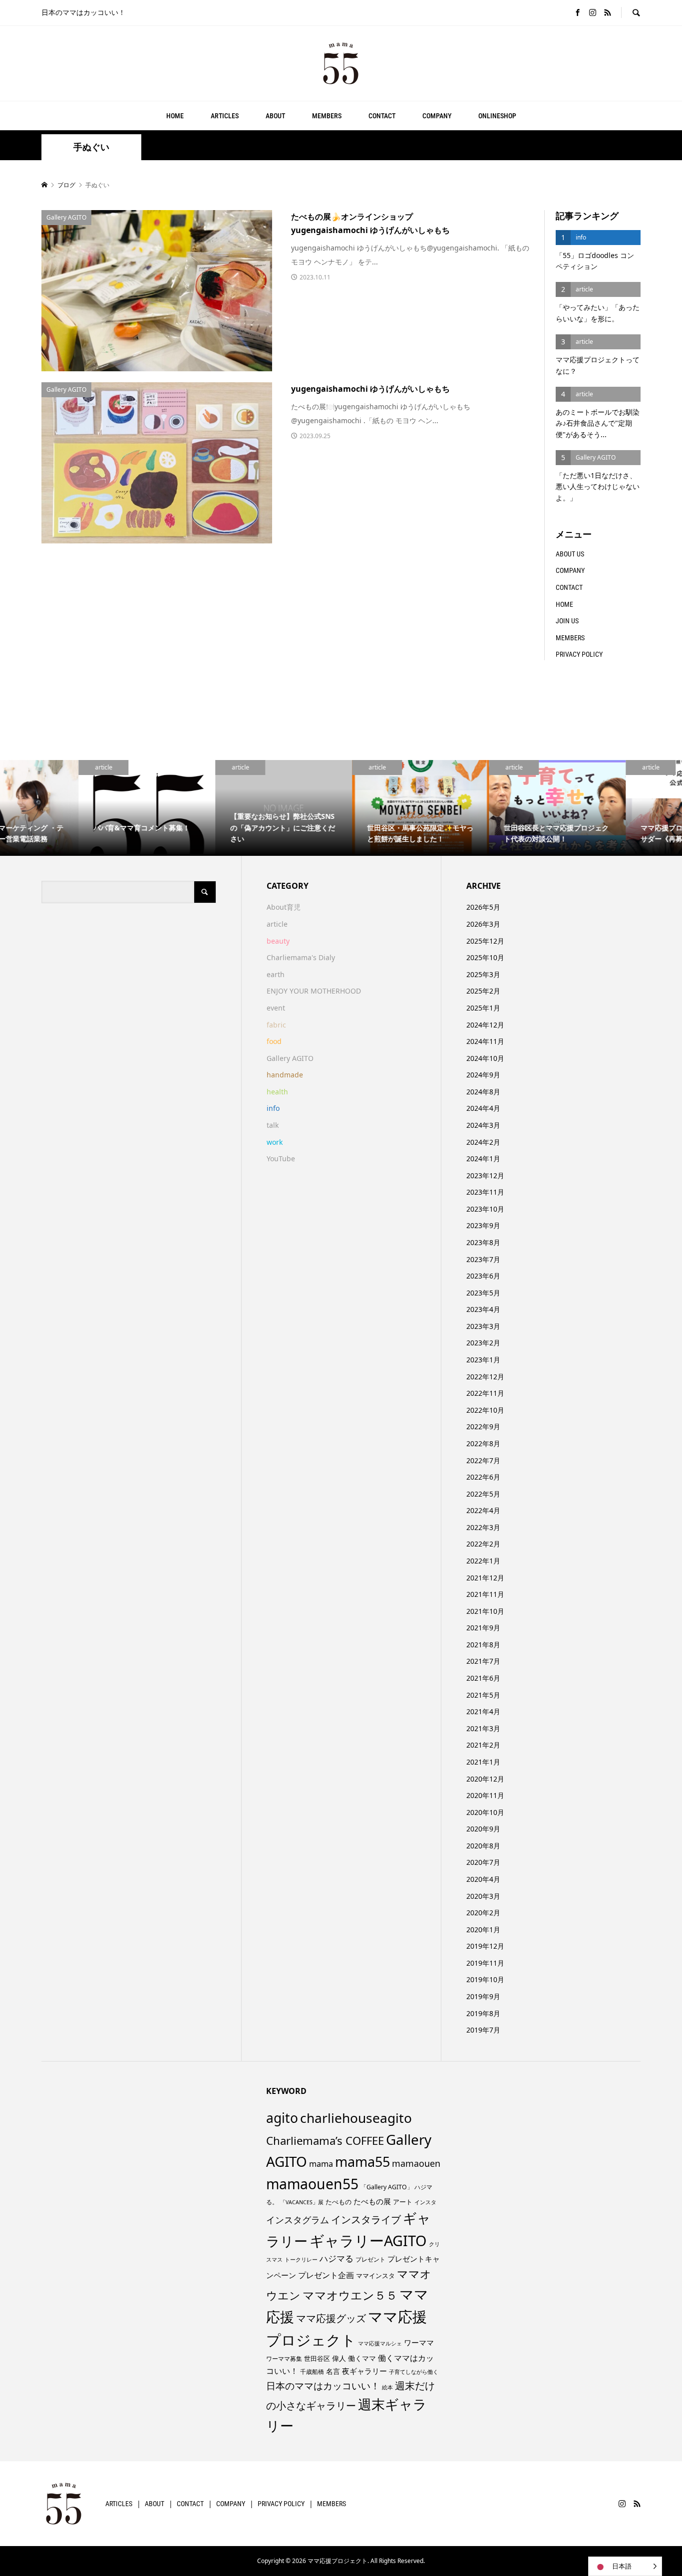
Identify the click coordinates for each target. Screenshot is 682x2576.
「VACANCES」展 (302, 2202)
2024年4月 (483, 1108)
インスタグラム (298, 2220)
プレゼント (370, 2259)
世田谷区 (317, 2358)
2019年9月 (483, 1996)
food (274, 1041)
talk (273, 1125)
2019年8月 (483, 2013)
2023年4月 (483, 1309)
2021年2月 (483, 1745)
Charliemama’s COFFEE (325, 2140)
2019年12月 (485, 1946)
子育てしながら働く (414, 2372)
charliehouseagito (356, 2118)
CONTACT (382, 116)
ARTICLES (225, 116)
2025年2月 (483, 991)
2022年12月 (485, 1377)
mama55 (362, 2162)
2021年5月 (483, 1695)
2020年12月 (485, 1779)
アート (403, 2202)
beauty (278, 941)
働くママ (362, 2358)
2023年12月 (485, 1175)
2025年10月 (485, 957)
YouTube (281, 1159)
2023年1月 (483, 1360)
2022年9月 (483, 1426)
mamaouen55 (312, 2184)
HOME (175, 116)
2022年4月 (483, 1510)
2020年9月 (483, 1829)
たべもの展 (372, 2201)
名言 (333, 2371)
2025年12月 (485, 941)
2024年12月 (485, 1025)
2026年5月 (483, 907)
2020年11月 (485, 1795)
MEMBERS (327, 116)
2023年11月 (485, 1192)
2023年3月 (483, 1326)
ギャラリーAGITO (368, 2240)
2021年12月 (485, 1578)
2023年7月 (483, 1259)
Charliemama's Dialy (301, 957)
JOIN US (567, 621)
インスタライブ (366, 2219)
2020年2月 (483, 1913)
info (273, 1108)
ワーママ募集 (284, 2359)
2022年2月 (483, 1544)
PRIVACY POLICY (579, 654)
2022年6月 (483, 1477)
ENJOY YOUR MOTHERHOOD (314, 991)
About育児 (284, 907)
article (277, 924)
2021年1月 (483, 1762)
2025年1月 (483, 1008)
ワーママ (419, 2342)
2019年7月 (483, 2030)
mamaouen (416, 2163)
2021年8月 (483, 1645)
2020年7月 (483, 1862)
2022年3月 (483, 1527)
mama (321, 2164)
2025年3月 (483, 974)
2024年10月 (485, 1058)
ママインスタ (375, 2276)
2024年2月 (483, 1142)
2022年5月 (483, 1494)
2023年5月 (483, 1293)
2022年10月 (485, 1410)
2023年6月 (483, 1276)
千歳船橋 (312, 2372)
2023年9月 (483, 1225)
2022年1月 (483, 1561)
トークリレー (301, 2259)
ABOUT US (570, 554)
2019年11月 (485, 1963)
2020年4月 (483, 1879)
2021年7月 (483, 1661)
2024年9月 (483, 1075)
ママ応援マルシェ (380, 2343)
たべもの (339, 2202)
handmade (285, 1075)
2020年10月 (485, 1812)
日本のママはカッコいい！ (323, 2386)
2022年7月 (483, 1460)
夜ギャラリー (364, 2371)
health (277, 1092)
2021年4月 (483, 1711)
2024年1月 (483, 1159)
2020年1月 (483, 1930)
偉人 (339, 2358)
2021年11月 (485, 1594)
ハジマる (337, 2258)
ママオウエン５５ (350, 2295)
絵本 (387, 2387)
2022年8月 (483, 1443)
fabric (276, 1025)
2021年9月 (483, 1628)
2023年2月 (483, 1343)
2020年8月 (483, 1846)
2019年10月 (485, 1979)
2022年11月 (485, 1393)
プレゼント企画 (326, 2275)
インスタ (425, 2202)
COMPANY (437, 116)
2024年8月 (483, 1092)
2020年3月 (483, 1896)
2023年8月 (483, 1242)
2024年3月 (483, 1125)
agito (282, 2118)
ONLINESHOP (497, 116)
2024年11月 (485, 1041)
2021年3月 (483, 1728)
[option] (68, 808)
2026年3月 (483, 924)
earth (276, 974)
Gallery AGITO (290, 1058)
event (276, 1008)
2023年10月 (485, 1209)
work (275, 1142)
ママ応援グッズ (331, 2318)
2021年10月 (485, 1611)
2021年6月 (483, 1678)
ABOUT (275, 116)
